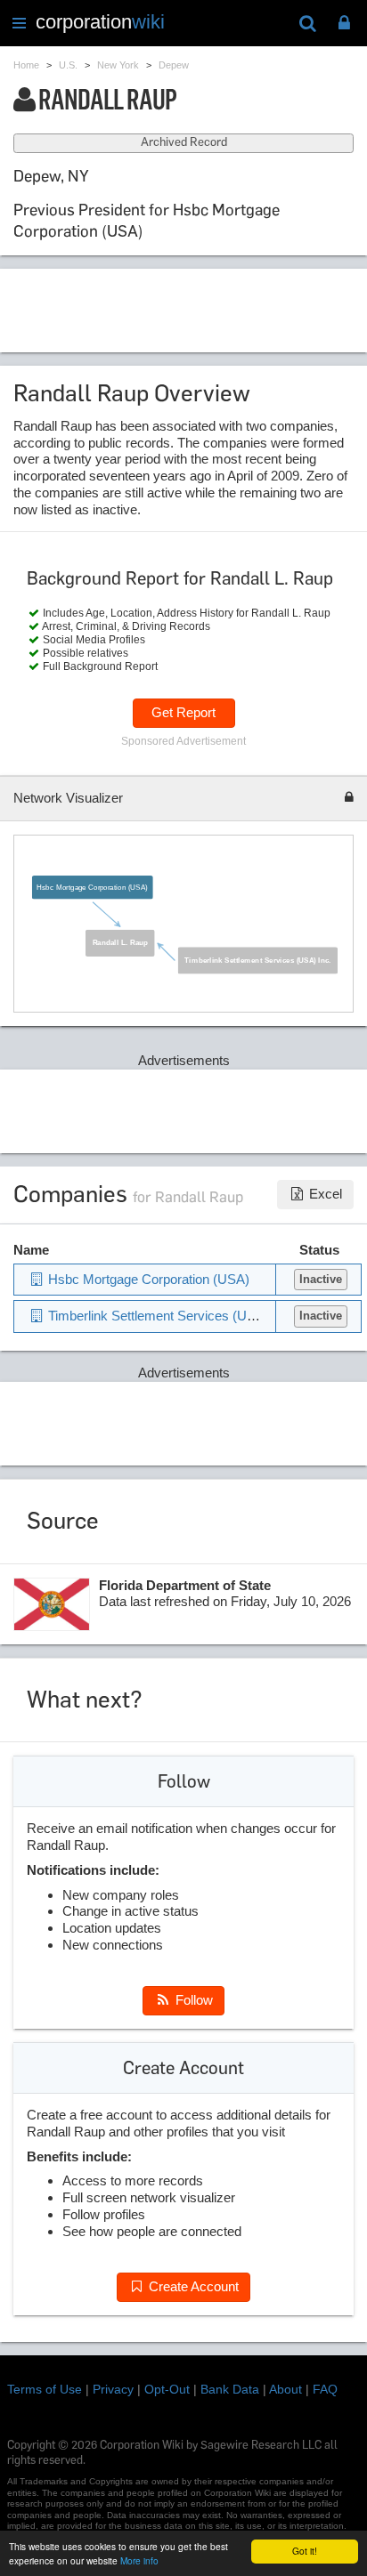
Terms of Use (45, 2389)
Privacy (113, 2389)
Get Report (183, 712)
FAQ (325, 2389)
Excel (324, 1194)
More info (139, 2560)
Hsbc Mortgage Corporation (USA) (92, 887)
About (285, 2389)
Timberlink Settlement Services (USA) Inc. (257, 960)
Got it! (305, 2551)
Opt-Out (167, 2389)
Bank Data (230, 2389)
